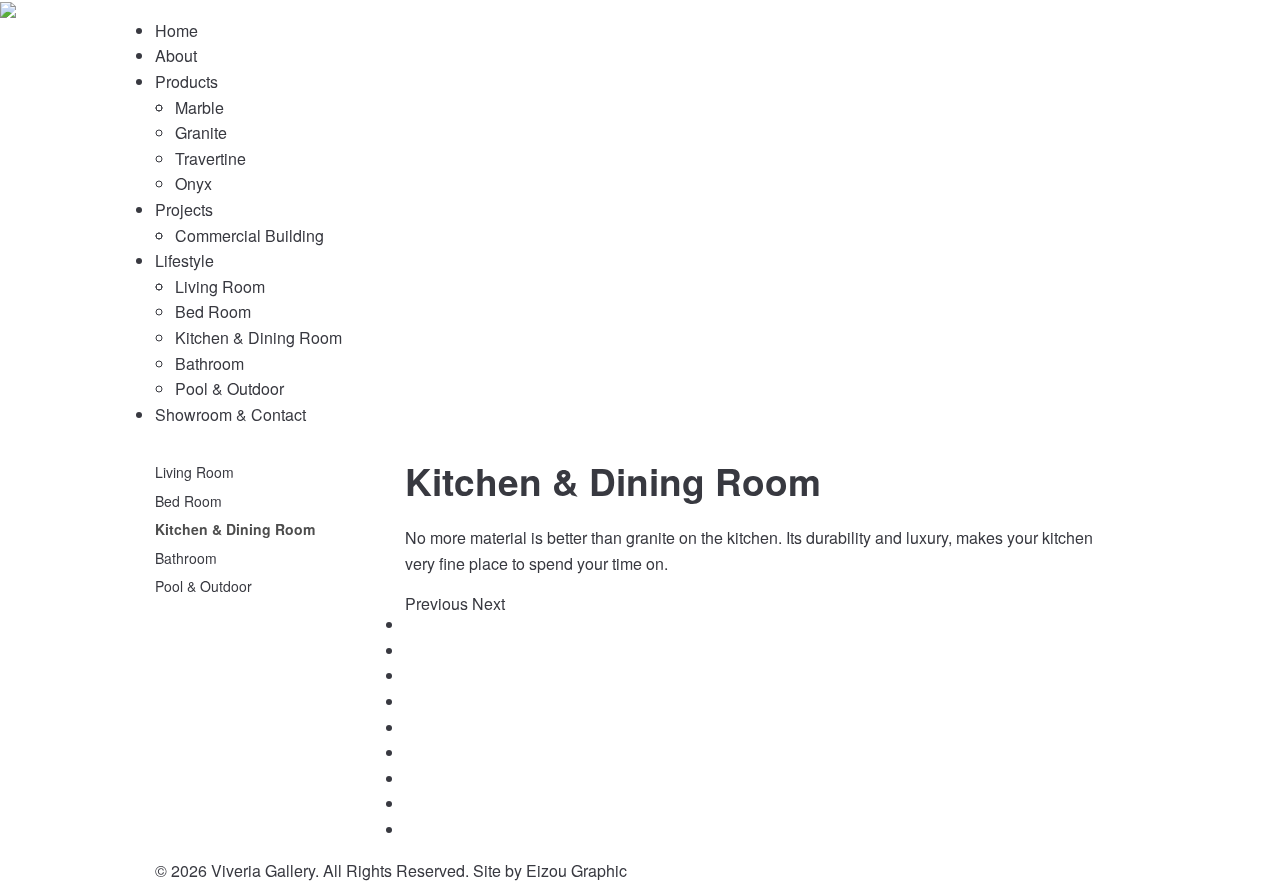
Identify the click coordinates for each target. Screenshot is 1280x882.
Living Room (220, 286)
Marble (199, 107)
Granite (201, 132)
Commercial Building (249, 235)
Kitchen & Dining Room (258, 337)
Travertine (210, 158)
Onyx (193, 183)
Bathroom (209, 363)
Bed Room (213, 311)
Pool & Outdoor (229, 388)
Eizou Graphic (576, 870)
